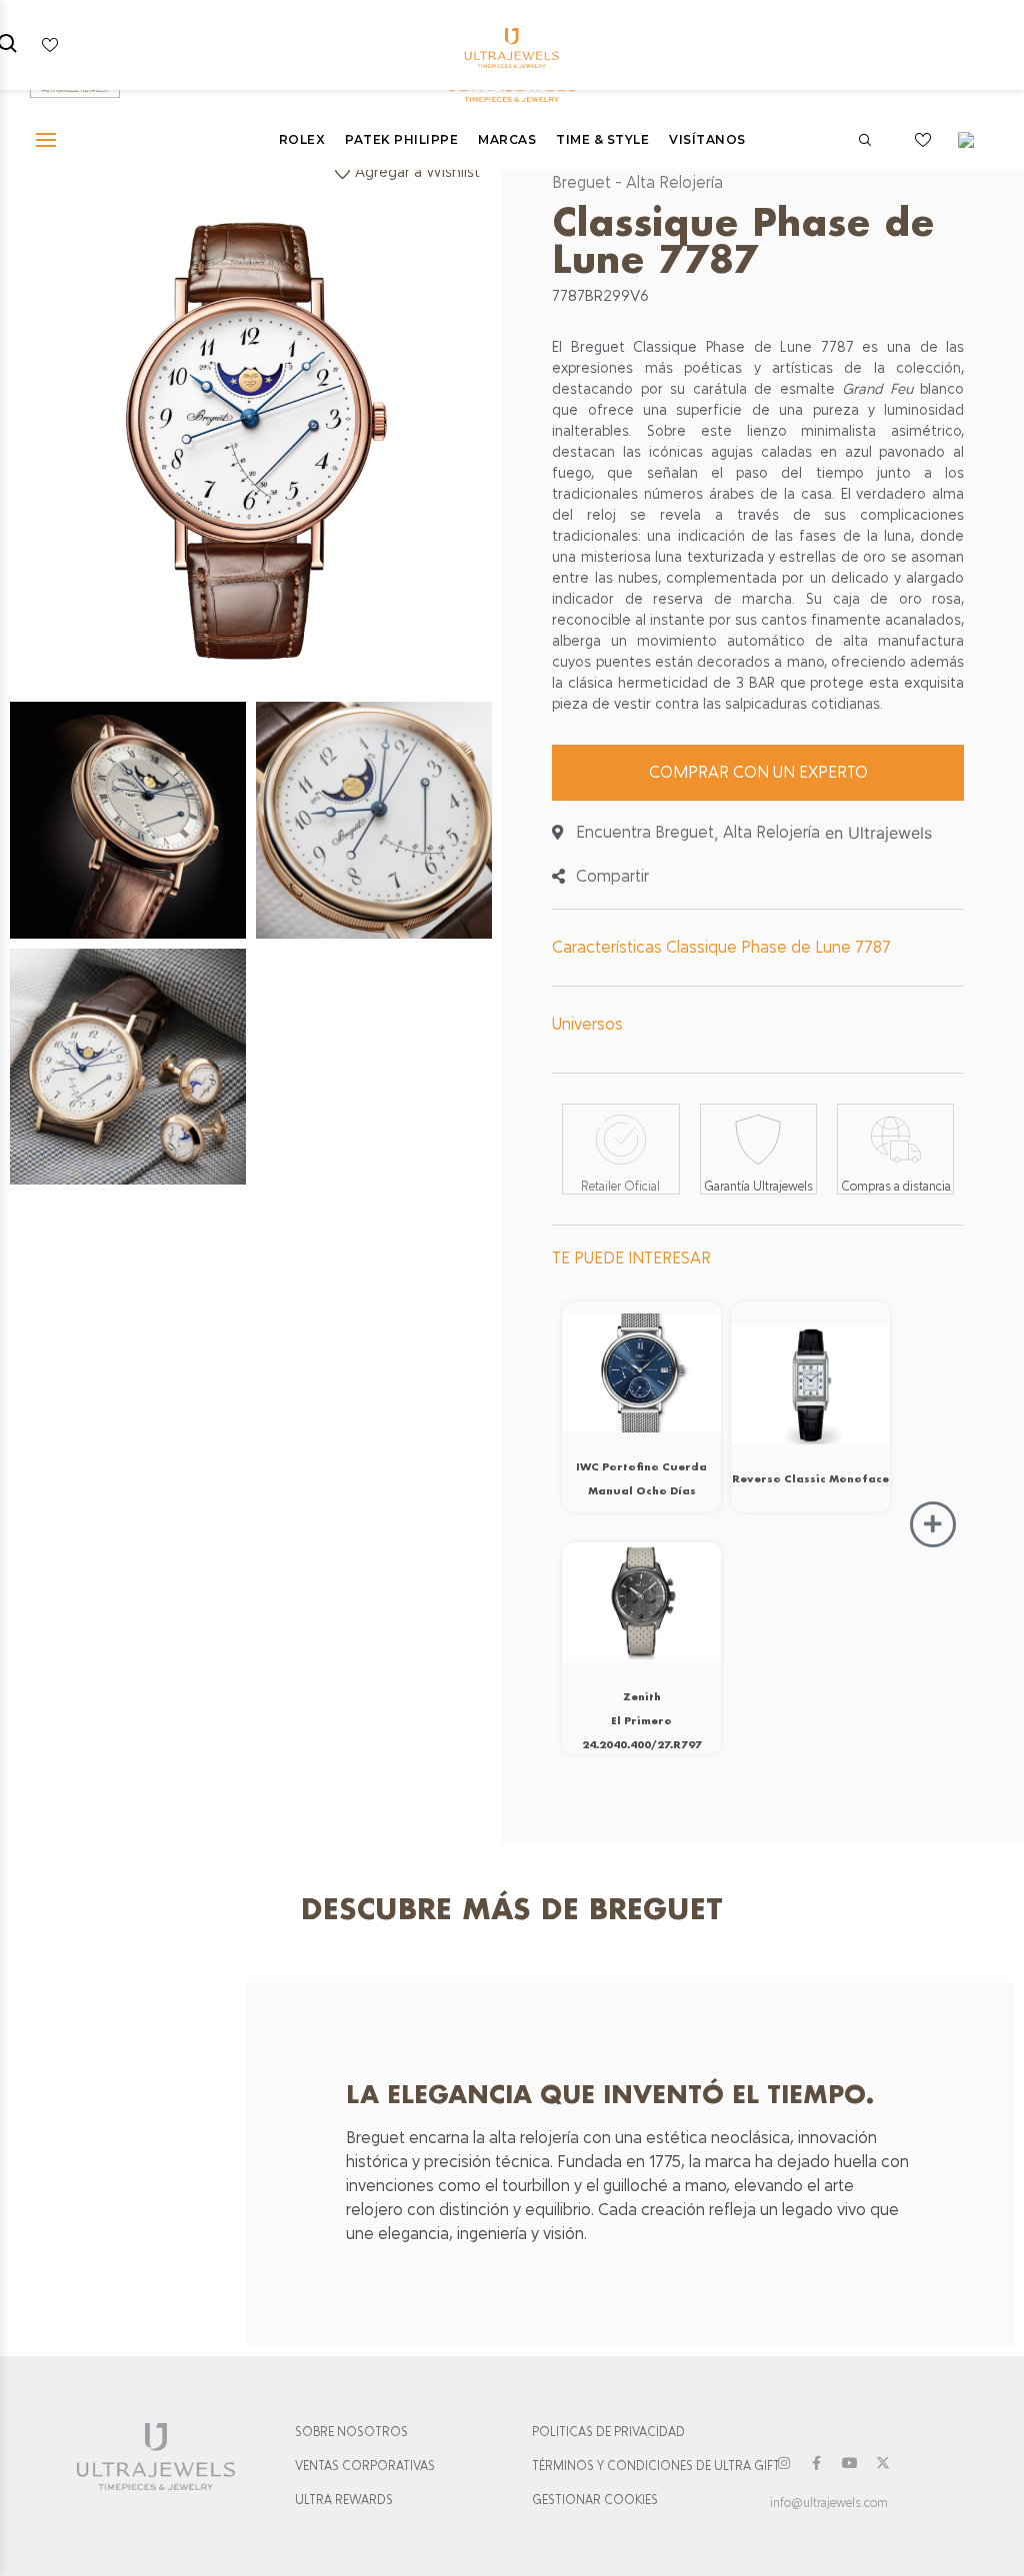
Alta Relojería (674, 182)
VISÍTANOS (707, 139)
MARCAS (507, 139)
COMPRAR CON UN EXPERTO (758, 772)
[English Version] (973, 140)
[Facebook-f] (817, 2463)
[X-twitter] (883, 2463)
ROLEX (302, 139)
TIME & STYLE (602, 139)
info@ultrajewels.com (829, 2503)
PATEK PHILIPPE (401, 139)
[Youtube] (850, 2463)
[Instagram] (784, 2463)
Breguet (581, 182)
